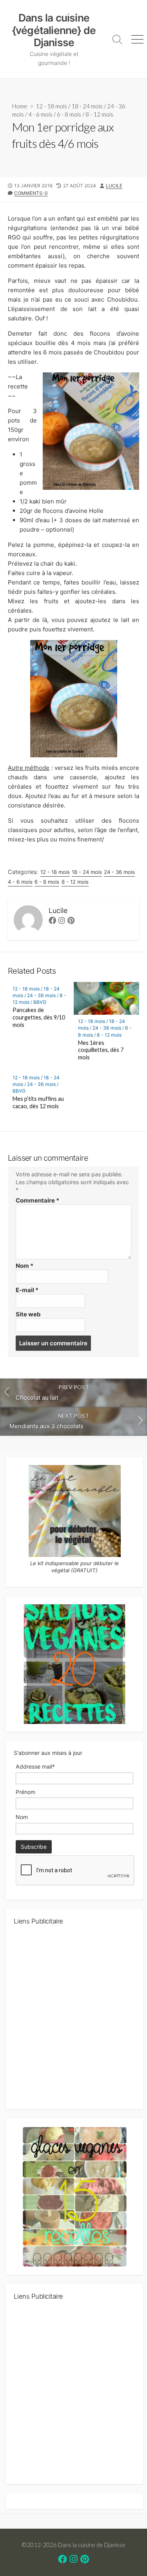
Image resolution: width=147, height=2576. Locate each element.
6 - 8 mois (69, 114)
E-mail (27, 1290)
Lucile (114, 186)
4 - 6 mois (40, 114)
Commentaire (37, 1200)
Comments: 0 (31, 193)
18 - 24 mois (87, 106)
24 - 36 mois (119, 872)
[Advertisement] (73, 2020)
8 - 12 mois (99, 114)
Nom (24, 1266)
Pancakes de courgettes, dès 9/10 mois (39, 1017)
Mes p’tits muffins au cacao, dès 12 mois (38, 1102)
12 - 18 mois (51, 106)
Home (20, 106)
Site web (28, 1314)
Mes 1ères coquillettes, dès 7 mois (101, 1050)
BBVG (40, 1002)
